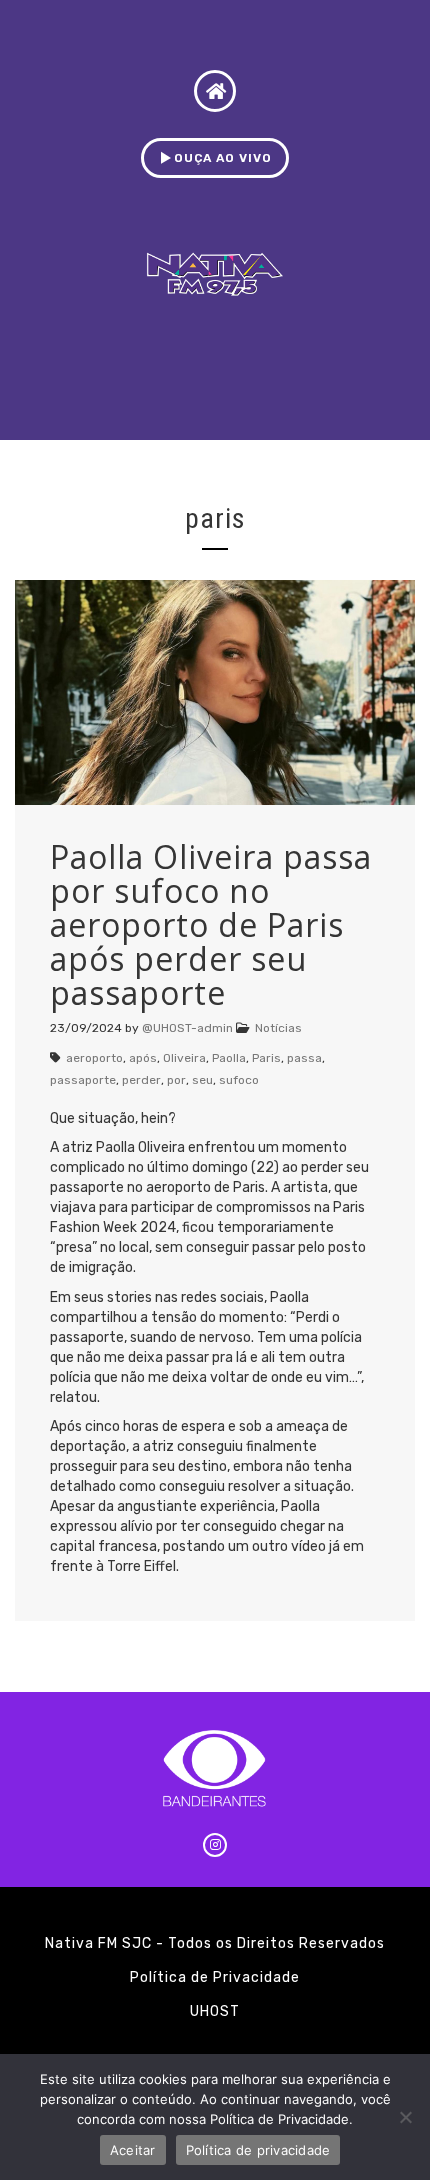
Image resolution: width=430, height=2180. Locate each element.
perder (141, 1080)
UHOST (215, 2011)
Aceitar (133, 2150)
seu (202, 1080)
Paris (266, 1058)
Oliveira (184, 1058)
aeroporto (94, 1058)
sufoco (239, 1080)
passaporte (83, 1080)
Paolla (229, 1058)
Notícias (278, 1028)
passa (304, 1058)
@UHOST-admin (187, 1028)
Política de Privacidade (215, 1977)
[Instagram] (215, 1845)
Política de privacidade (258, 2150)
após (143, 1058)
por (176, 1080)
